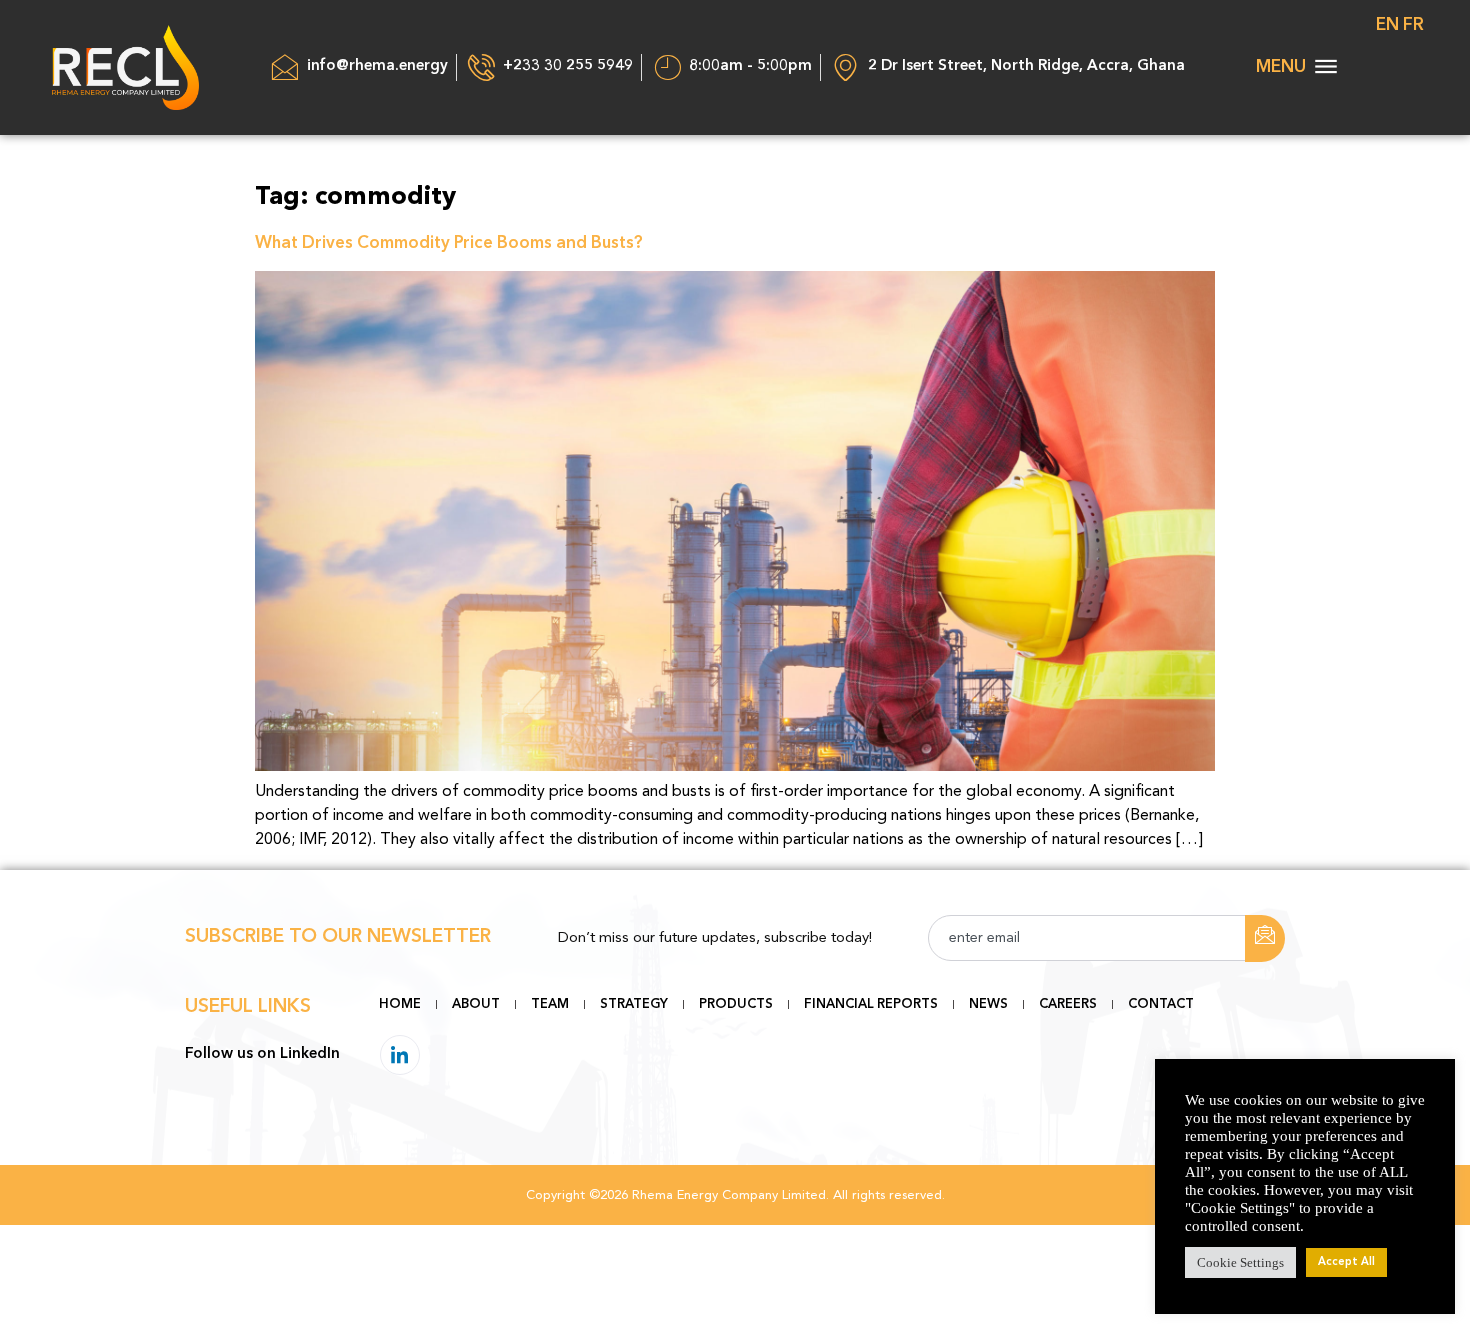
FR (1413, 25)
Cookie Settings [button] (1240, 1262)
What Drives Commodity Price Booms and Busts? (449, 243)
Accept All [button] (1346, 1262)
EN (1387, 25)
